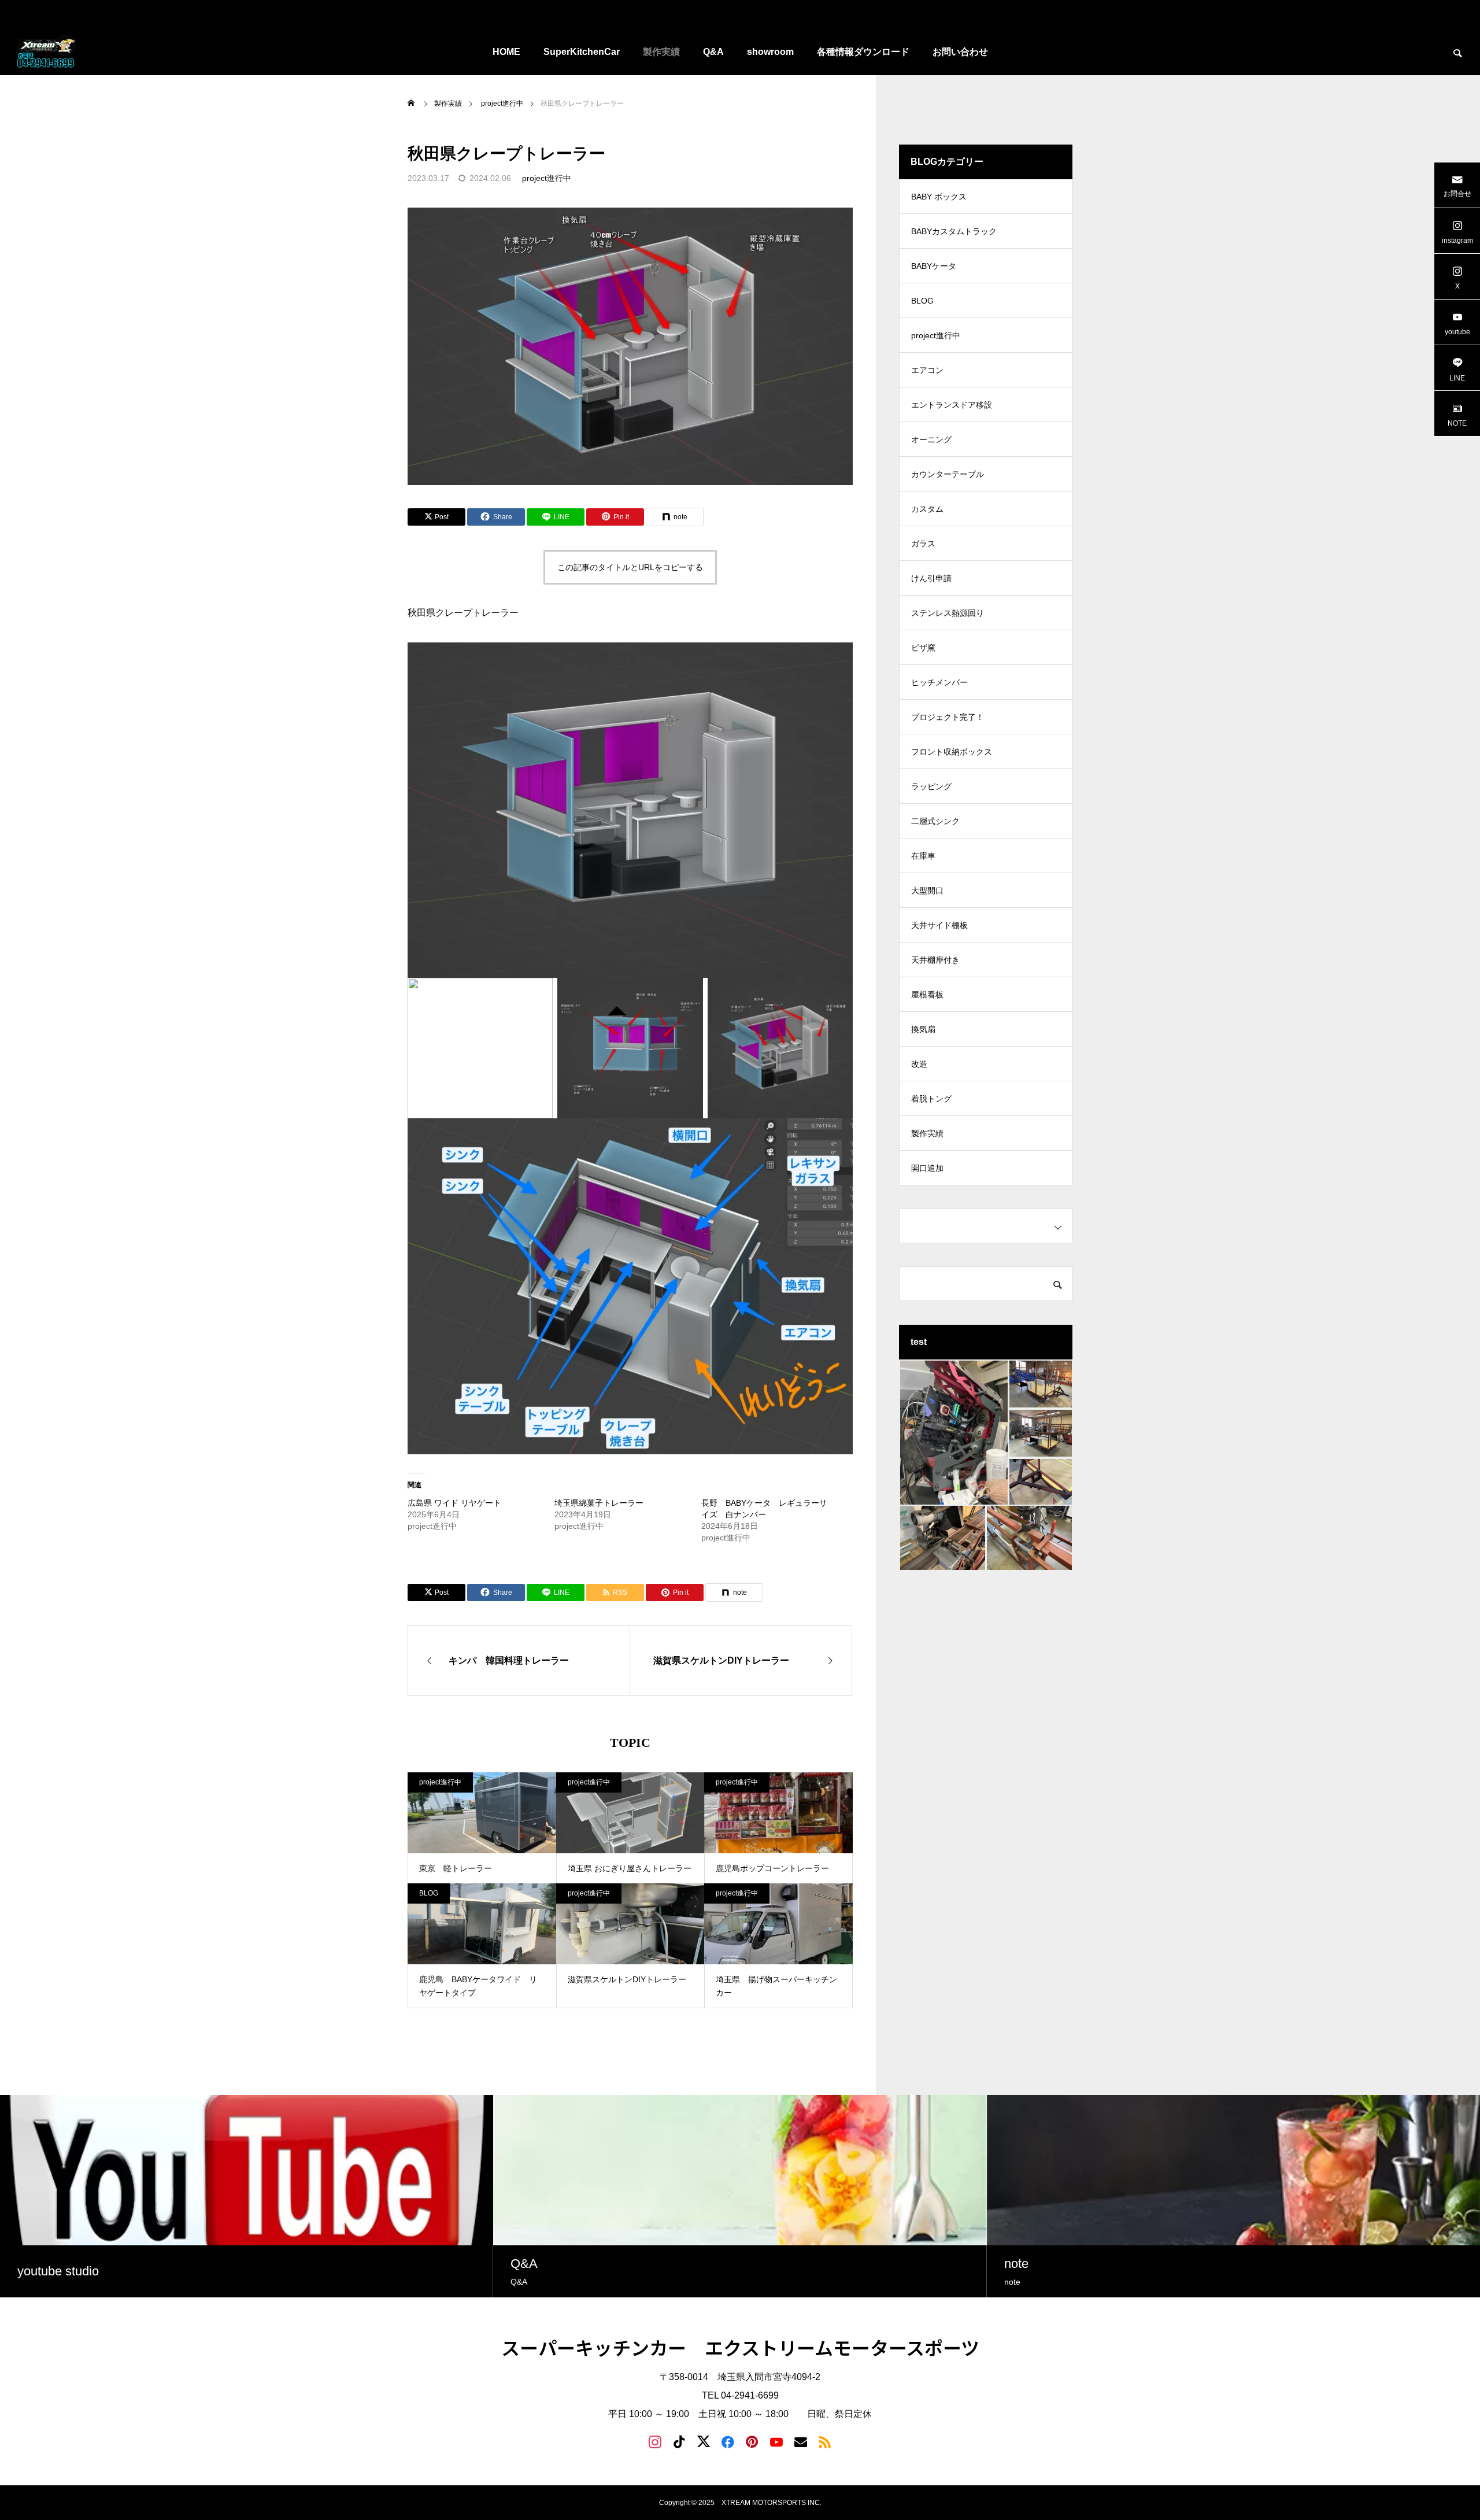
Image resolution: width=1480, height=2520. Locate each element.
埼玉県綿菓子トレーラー (599, 1503)
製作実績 (661, 52)
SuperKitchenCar (582, 52)
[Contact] (801, 2441)
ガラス (923, 544)
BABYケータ (934, 266)
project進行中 (547, 178)
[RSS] (825, 2441)
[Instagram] (655, 2441)
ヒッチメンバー (939, 682)
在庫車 (923, 856)
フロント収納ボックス (952, 752)
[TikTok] (679, 2441)
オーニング (931, 439)
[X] (704, 2441)
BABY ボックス (939, 197)
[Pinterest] (752, 2441)
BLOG (429, 1893)
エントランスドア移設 (952, 405)
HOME (506, 52)
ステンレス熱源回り (948, 613)
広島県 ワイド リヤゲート (454, 1503)
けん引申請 (931, 578)
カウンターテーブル (948, 474)
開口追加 (927, 1168)
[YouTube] (776, 2441)
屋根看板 (927, 995)
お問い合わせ (960, 52)
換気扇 (923, 1029)
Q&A (713, 52)
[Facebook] (728, 2441)
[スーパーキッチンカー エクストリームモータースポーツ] (48, 52)
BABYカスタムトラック (954, 231)
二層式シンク (935, 821)
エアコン (927, 370)
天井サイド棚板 (939, 925)
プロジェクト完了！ (948, 717)
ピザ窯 (923, 648)
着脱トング (931, 1099)
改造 (919, 1064)
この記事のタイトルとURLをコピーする (630, 567)
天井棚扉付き (935, 960)
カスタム (927, 509)
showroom (770, 52)
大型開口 (927, 891)
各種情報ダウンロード (863, 52)
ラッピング (931, 786)
